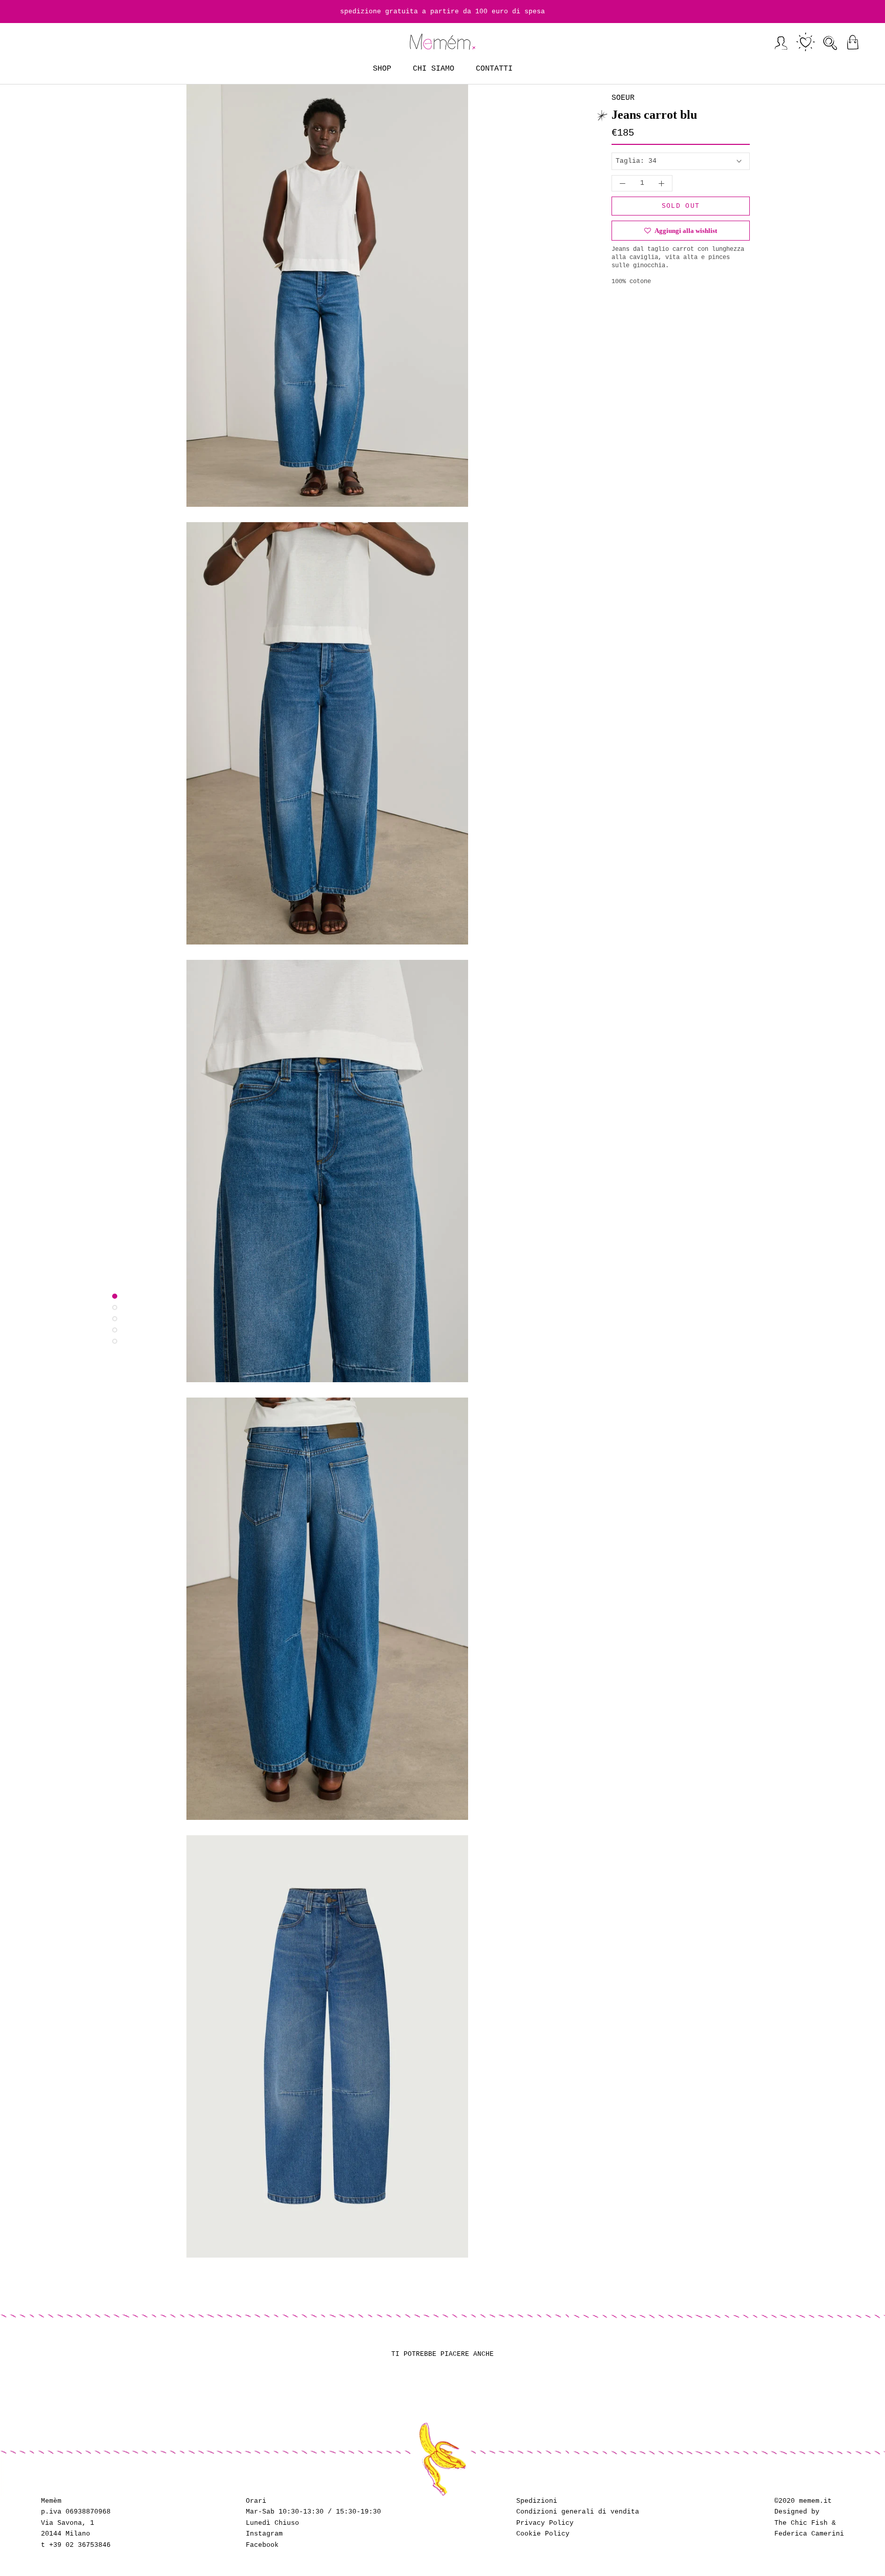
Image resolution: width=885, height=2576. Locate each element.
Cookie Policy (543, 2534)
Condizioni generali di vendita (578, 2512)
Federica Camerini (809, 2534)
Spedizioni (537, 2501)
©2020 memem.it (803, 2501)
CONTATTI (494, 69)
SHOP (382, 69)
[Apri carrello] (852, 42)
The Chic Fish (801, 2523)
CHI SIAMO (434, 69)
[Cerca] (830, 42)
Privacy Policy (545, 2523)
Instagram (264, 2534)
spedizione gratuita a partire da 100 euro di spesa (442, 12)
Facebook (262, 2545)
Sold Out (681, 206)
